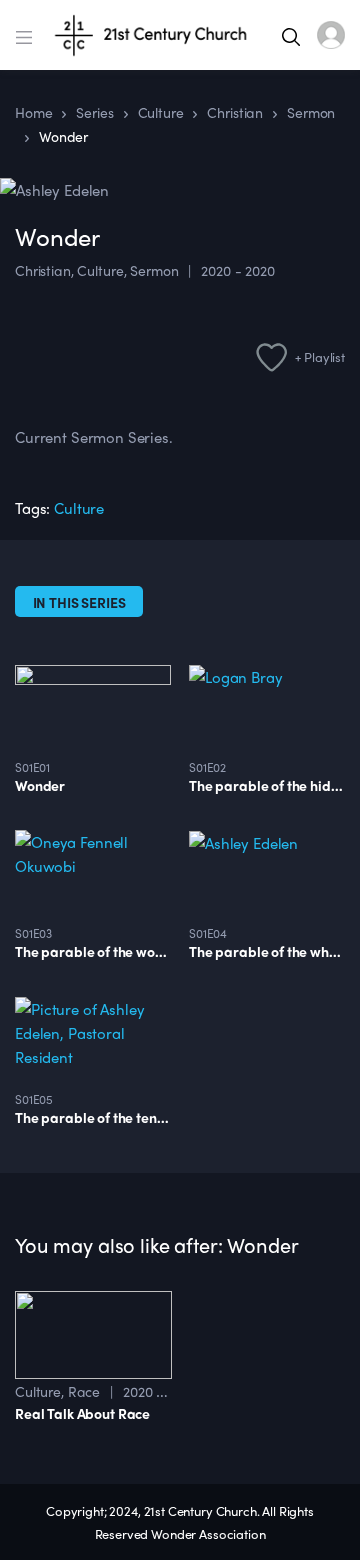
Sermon (154, 270)
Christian (43, 270)
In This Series (79, 602)
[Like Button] (23, 310)
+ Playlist (320, 356)
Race (84, 1391)
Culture (100, 270)
